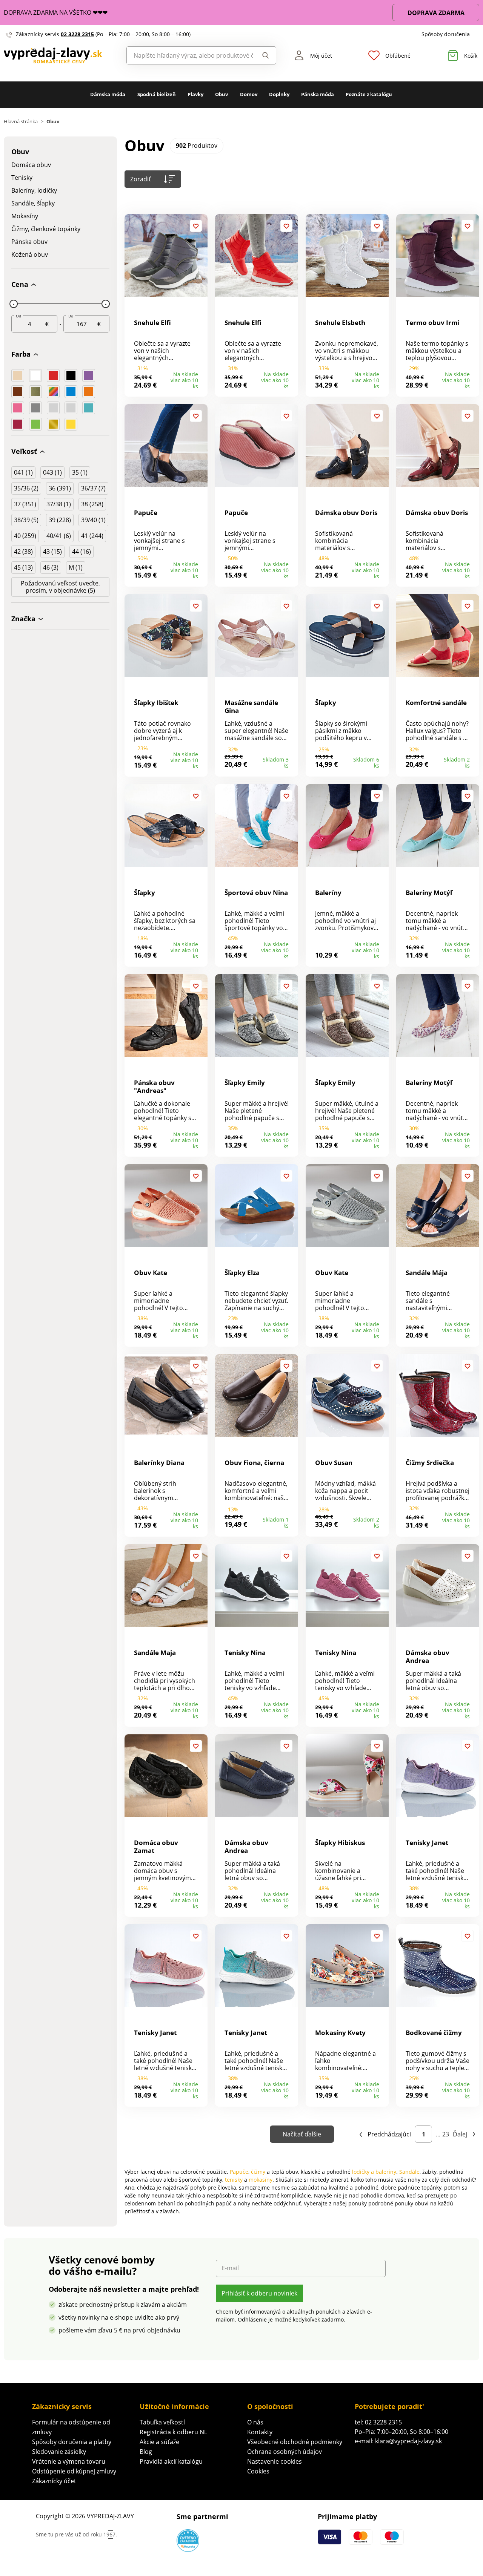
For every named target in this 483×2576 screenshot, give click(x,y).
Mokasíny (25, 216)
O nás (255, 2422)
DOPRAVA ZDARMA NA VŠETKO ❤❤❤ (56, 12)
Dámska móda (108, 94)
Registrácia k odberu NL (173, 2432)
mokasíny (261, 2180)
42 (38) (23, 552)
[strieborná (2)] (71, 408)
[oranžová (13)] (89, 392)
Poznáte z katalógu (369, 94)
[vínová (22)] (18, 424)
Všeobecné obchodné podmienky (295, 2442)
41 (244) (92, 536)
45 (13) (23, 567)
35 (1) (80, 472)
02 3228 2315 (77, 34)
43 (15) (52, 552)
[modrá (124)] (71, 392)
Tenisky (22, 178)
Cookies (258, 2471)
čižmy (258, 2172)
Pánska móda (318, 94)
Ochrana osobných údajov (285, 2452)
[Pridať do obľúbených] (196, 226)
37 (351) (25, 504)
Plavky (195, 94)
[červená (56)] (53, 375)
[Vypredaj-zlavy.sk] (60, 56)
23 (446, 2134)
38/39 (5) (26, 520)
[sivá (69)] (35, 408)
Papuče (239, 2172)
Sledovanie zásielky (59, 2452)
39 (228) (60, 520)
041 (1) (23, 472)
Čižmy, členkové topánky (46, 229)
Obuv (222, 94)
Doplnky (279, 94)
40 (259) (25, 536)
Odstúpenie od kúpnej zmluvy (74, 2471)
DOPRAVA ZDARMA (436, 13)
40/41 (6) (59, 536)
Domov (249, 94)
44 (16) (82, 552)
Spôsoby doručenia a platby (72, 2442)
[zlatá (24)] (53, 424)
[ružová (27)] (18, 408)
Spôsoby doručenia (446, 34)
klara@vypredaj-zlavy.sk (408, 2441)
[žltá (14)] (71, 424)
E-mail (230, 2268)
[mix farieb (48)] (53, 392)
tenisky (234, 2180)
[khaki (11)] (35, 392)
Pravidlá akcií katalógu (171, 2461)
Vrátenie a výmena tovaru (69, 2461)
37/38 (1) (59, 504)
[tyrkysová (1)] (89, 408)
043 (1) (52, 472)
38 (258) (92, 504)
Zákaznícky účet (54, 2481)
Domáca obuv (31, 165)
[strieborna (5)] (53, 408)
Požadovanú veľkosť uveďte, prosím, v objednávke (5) (60, 587)
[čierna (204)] (71, 375)
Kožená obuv (30, 255)
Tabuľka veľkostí (162, 2422)
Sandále (409, 2172)
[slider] (14, 304)
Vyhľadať (264, 55)
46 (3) (51, 567)
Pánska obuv (29, 242)
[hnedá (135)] (18, 392)
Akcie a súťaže (159, 2442)
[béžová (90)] (18, 375)
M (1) (76, 567)
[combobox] (190, 55)
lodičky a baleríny (374, 2172)
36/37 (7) (93, 488)
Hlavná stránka (21, 122)
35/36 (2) (26, 488)
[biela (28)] (35, 375)
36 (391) (60, 488)
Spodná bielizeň (157, 94)
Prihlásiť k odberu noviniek (259, 2293)
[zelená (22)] (35, 424)
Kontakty (260, 2432)
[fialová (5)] (89, 375)
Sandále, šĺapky (33, 203)
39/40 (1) (93, 520)
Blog (146, 2452)
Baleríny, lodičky (34, 191)
